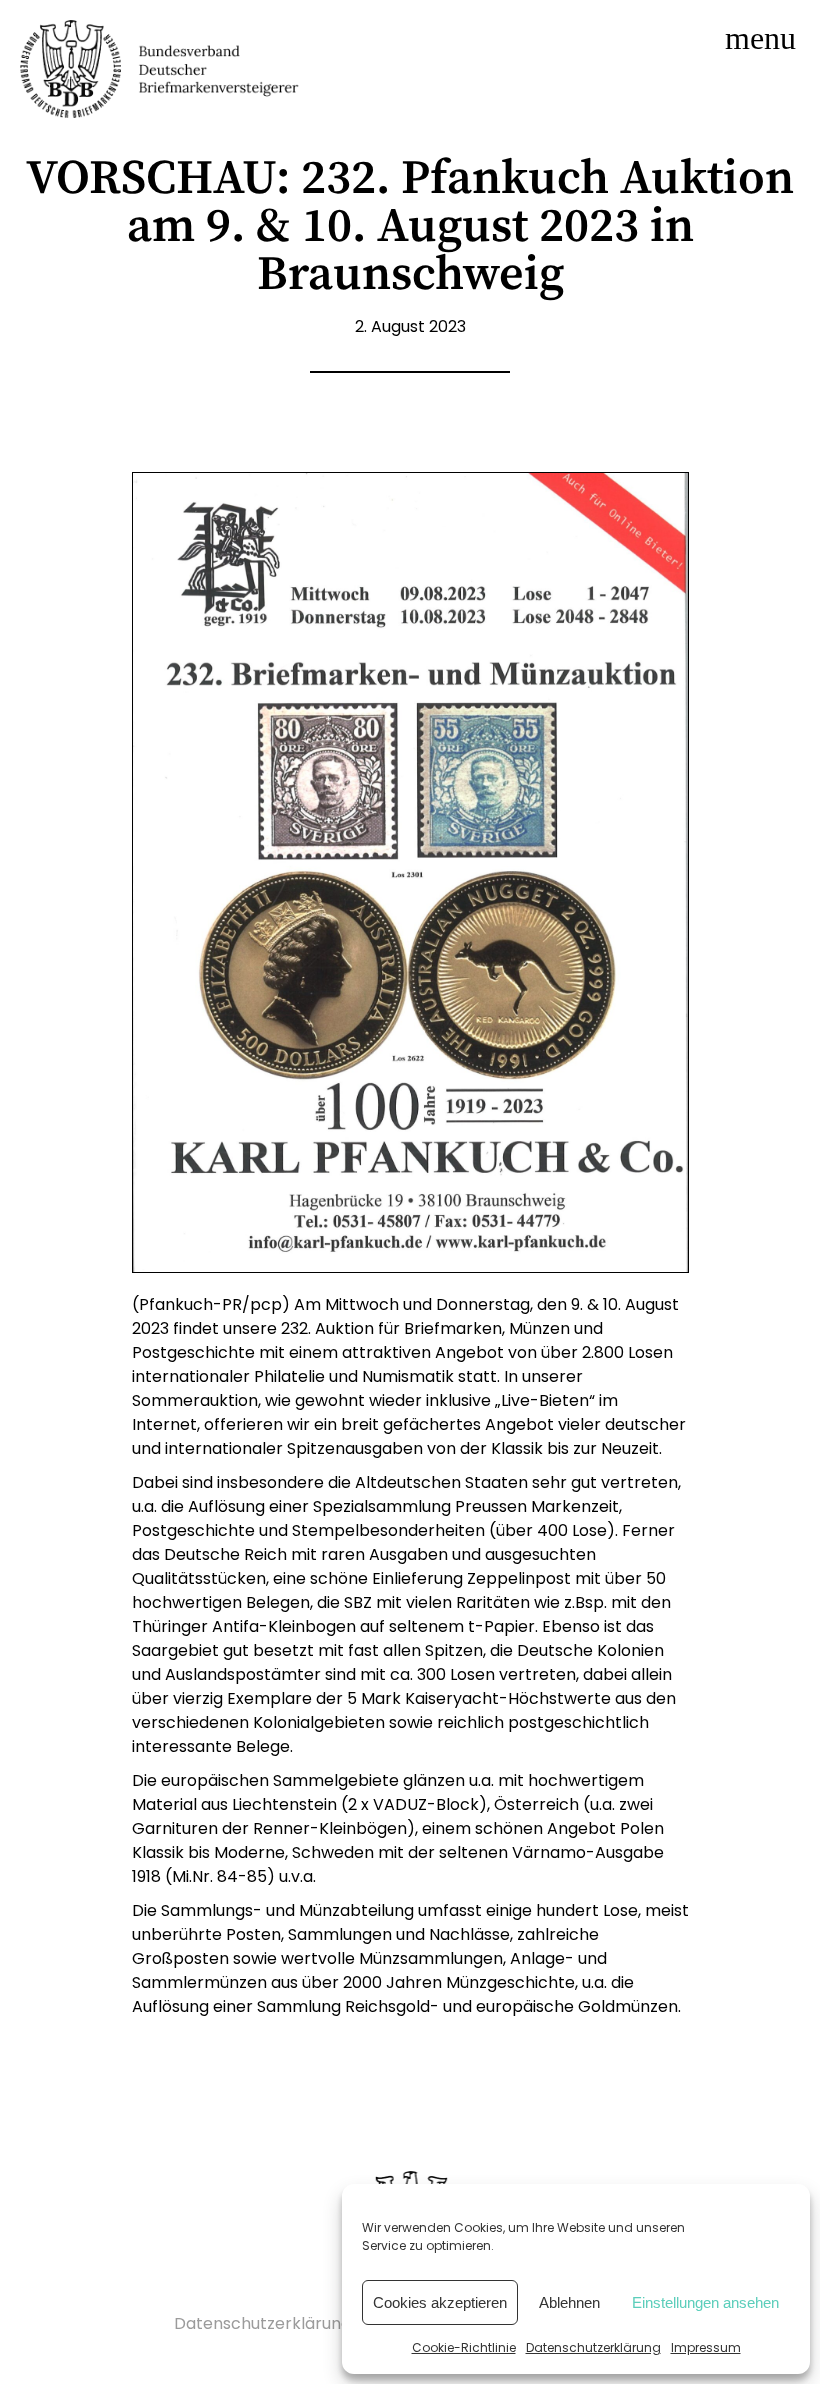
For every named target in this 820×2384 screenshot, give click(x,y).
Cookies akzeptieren (440, 2302)
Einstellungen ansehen (705, 2302)
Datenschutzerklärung (593, 2347)
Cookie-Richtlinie (464, 2347)
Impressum (706, 2347)
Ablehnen (569, 2302)
